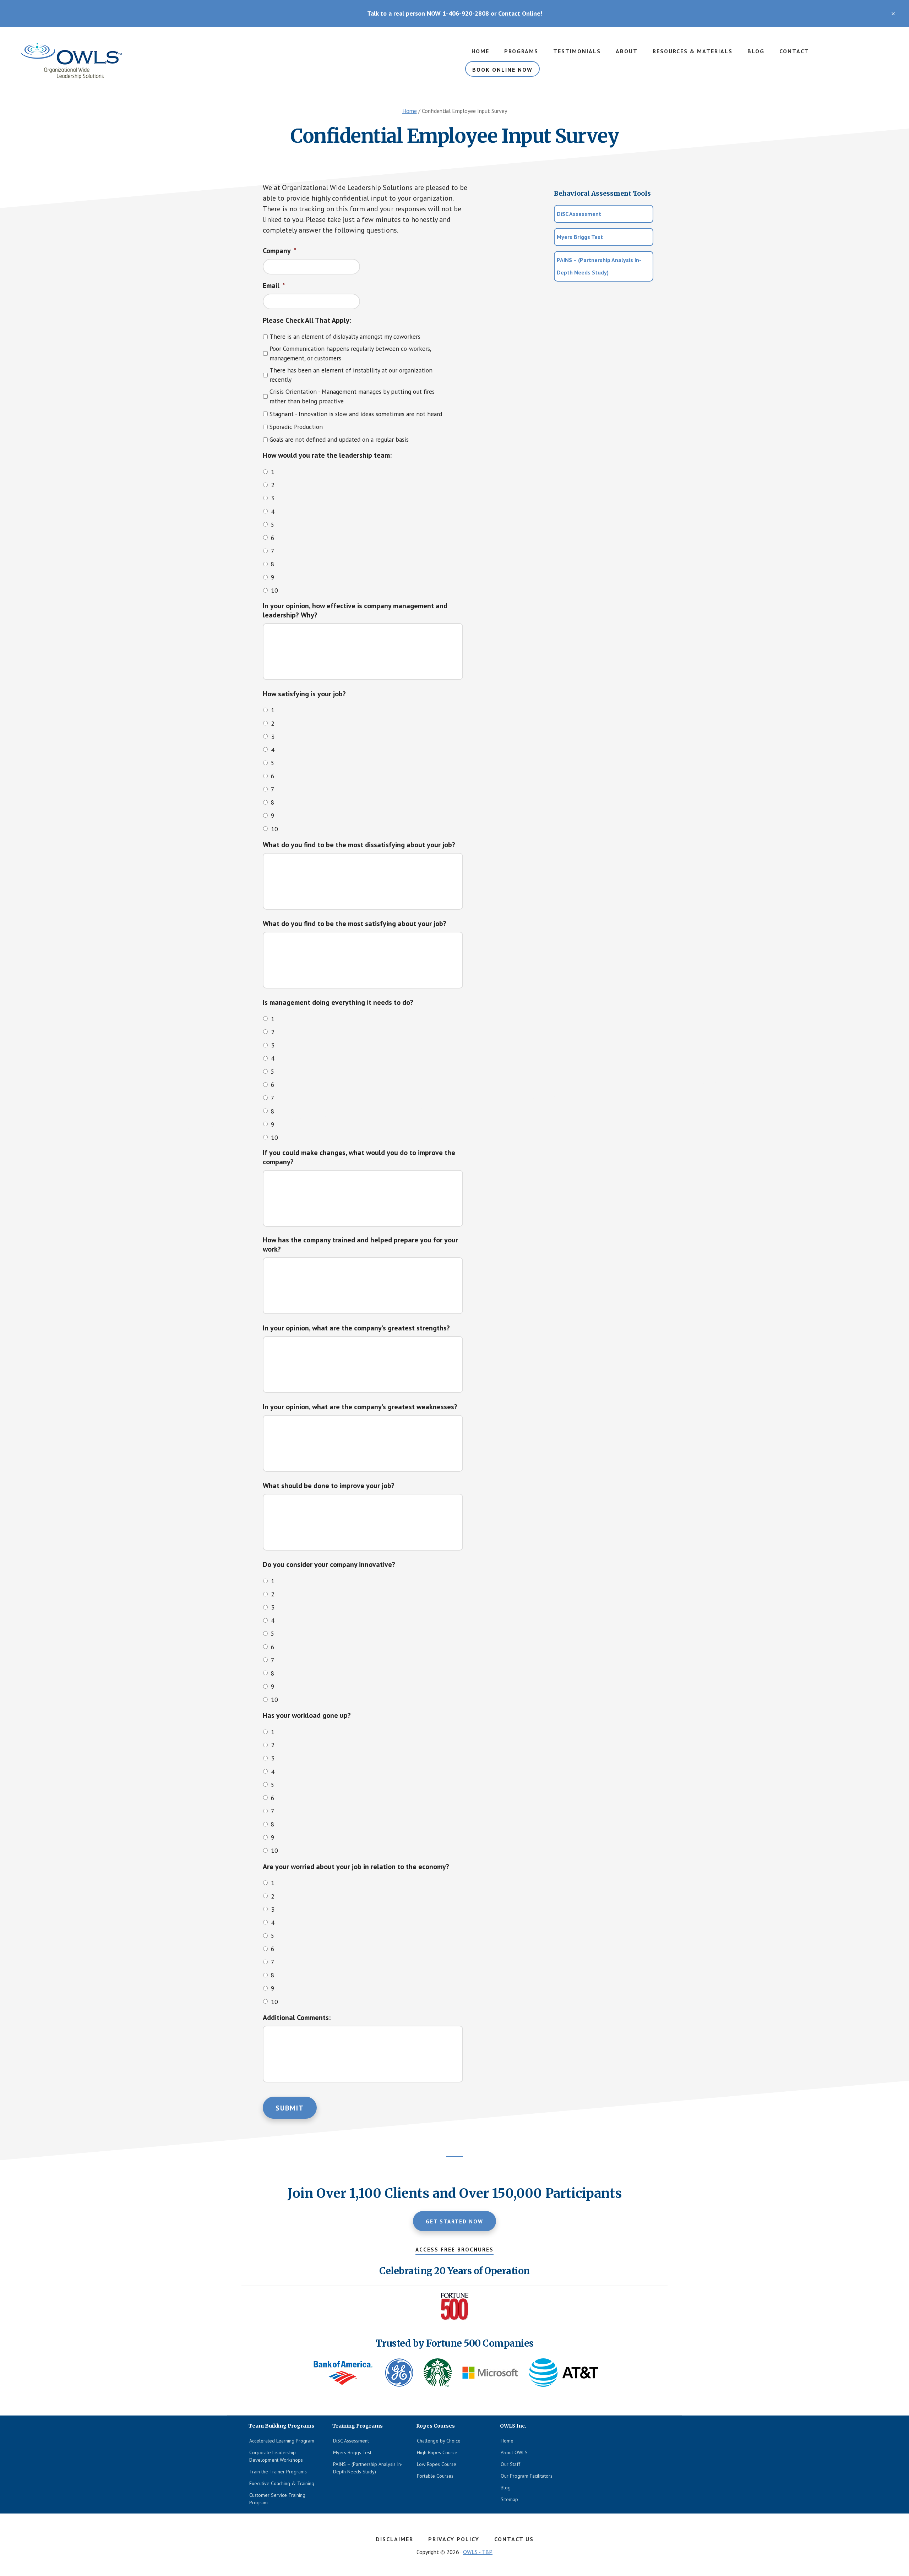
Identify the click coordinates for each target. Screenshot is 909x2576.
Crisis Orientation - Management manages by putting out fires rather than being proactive (352, 396)
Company (280, 251)
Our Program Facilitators (527, 2476)
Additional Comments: (297, 2017)
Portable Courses (435, 2476)
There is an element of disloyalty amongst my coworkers (345, 336)
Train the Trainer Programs (278, 2472)
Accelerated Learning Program (282, 2441)
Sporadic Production (296, 427)
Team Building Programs (71, 61)
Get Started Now (454, 2221)
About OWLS (514, 2452)
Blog (506, 2488)
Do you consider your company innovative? (329, 1564)
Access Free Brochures (454, 2250)
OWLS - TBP (478, 2552)
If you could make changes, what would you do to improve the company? (359, 1157)
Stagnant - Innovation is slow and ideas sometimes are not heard (356, 414)
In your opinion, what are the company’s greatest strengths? (356, 1328)
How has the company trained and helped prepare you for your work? (360, 1245)
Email (274, 285)
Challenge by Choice (439, 2441)
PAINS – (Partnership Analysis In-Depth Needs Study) (599, 266)
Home (507, 2441)
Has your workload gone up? (307, 1715)
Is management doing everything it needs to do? (338, 1002)
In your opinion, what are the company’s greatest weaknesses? (360, 1407)
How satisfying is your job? (304, 694)
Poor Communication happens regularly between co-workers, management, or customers (350, 353)
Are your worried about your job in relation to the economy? (356, 1867)
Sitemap (509, 2499)
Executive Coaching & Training (282, 2483)
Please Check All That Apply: (307, 320)
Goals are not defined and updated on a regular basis (339, 439)
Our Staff (510, 2464)
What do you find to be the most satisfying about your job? (355, 924)
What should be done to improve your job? (329, 1486)
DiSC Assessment (579, 214)
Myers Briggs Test (580, 237)
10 (274, 590)
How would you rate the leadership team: (327, 455)
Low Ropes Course (437, 2464)
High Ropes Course (437, 2452)
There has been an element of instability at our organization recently (351, 375)
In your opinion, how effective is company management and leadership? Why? (355, 610)
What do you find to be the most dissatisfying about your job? (359, 845)
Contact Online (519, 13)
